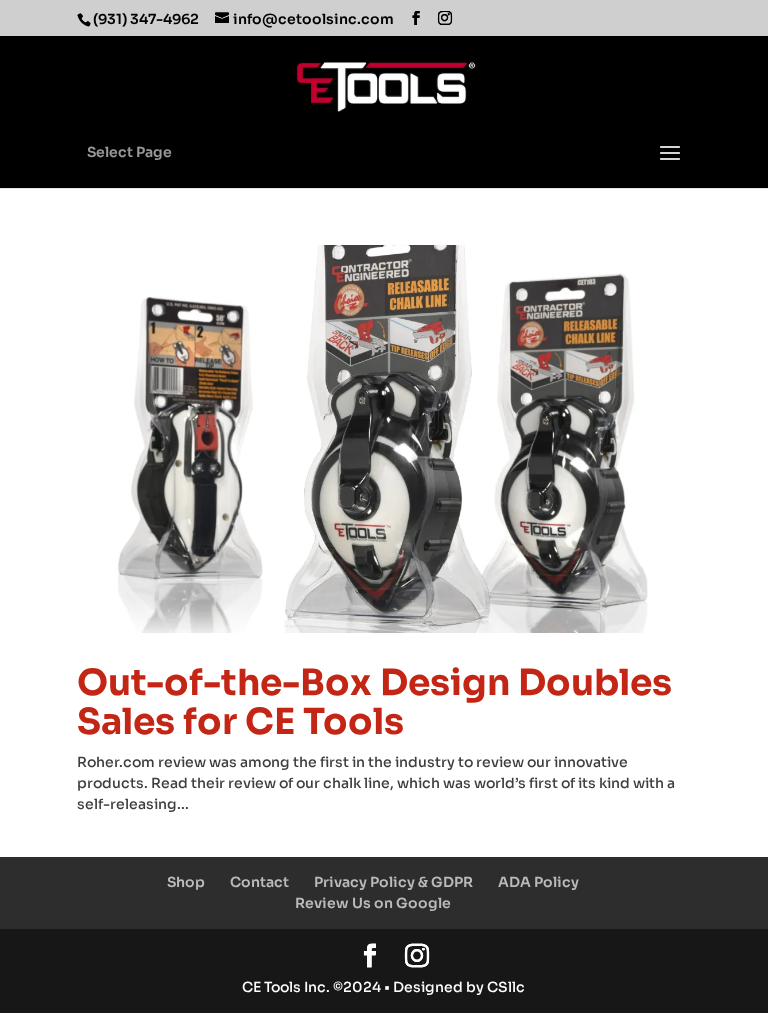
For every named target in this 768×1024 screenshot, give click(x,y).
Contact (259, 882)
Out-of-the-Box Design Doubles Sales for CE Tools (374, 702)
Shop (186, 882)
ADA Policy (538, 882)
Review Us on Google (373, 903)
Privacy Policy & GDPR (393, 882)
